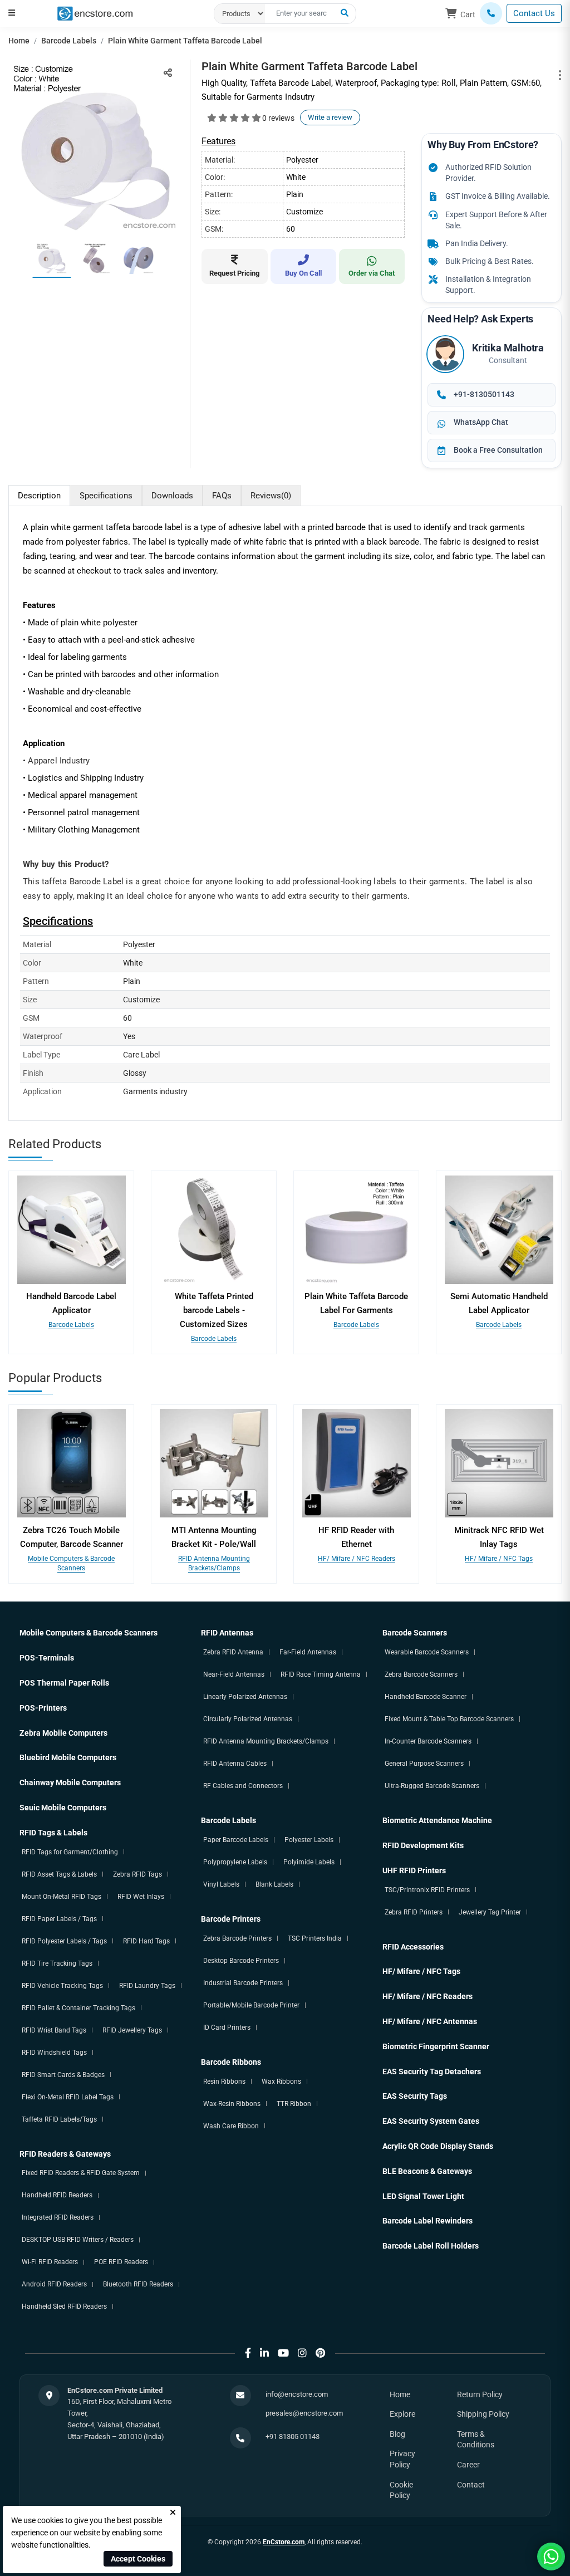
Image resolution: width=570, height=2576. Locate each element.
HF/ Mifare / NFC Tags (499, 1559)
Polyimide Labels (309, 1862)
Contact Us (534, 13)
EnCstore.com (284, 2542)
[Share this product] (168, 73)
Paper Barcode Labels (236, 1840)
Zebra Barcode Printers (237, 1938)
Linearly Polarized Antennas (245, 1697)
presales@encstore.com (304, 2413)
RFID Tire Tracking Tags (57, 1963)
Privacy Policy (402, 2459)
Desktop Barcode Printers (241, 1961)
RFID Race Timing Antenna (321, 1674)
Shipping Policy (483, 2414)
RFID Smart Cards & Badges (63, 2075)
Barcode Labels (69, 41)
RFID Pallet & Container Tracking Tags (78, 2008)
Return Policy (480, 2394)
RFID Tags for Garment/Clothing (70, 1852)
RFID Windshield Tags (54, 2053)
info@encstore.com (297, 2394)
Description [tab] (39, 496)
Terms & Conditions (476, 2440)
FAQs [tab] (222, 496)
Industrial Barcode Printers (243, 1983)
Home (19, 41)
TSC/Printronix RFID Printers (427, 1890)
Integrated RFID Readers (58, 2217)
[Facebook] (248, 2353)
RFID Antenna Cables (235, 1764)
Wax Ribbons (281, 2082)
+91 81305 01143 (293, 2437)
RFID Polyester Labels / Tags (64, 1941)
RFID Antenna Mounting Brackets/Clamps (266, 1741)
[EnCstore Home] (95, 13)
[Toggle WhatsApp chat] (551, 2557)
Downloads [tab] (172, 496)
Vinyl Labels (221, 1884)
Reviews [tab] (271, 496)
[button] (12, 13)
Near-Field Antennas (234, 1674)
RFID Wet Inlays (141, 1897)
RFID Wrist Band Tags (54, 2030)
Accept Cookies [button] (138, 2559)
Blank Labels (274, 1884)
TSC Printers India (315, 1938)
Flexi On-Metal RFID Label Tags (68, 2097)
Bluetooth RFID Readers (138, 2284)
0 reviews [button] (278, 118)
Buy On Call (303, 273)
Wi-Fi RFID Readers (50, 2262)
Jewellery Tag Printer (490, 1912)
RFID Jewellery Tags (132, 2030)
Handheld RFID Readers (57, 2195)
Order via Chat (372, 273)
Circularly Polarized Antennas (248, 1719)
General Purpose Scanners (424, 1764)
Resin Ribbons (224, 2082)
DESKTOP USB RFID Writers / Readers (78, 2240)
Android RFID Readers (54, 2284)
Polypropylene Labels (235, 1862)
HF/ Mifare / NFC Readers (357, 1559)
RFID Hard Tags (146, 1941)
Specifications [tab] (106, 496)
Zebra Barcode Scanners (421, 1674)
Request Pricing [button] (234, 273)
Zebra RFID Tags (137, 1874)
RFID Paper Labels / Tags (59, 1919)
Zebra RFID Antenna (233, 1652)
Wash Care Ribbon (231, 2126)
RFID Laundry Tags (147, 1986)
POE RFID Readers (121, 2262)
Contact (471, 2485)
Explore (402, 2414)
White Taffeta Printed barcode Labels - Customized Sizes (214, 1310)
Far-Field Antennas (308, 1652)
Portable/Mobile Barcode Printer (251, 2005)
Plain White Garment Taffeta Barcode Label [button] (185, 41)
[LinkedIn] (264, 2353)
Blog (397, 2434)
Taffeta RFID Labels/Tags (59, 2119)
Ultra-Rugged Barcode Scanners (432, 1786)
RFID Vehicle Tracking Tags (62, 1986)
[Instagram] (302, 2353)
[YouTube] (283, 2353)
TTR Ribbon (294, 2104)
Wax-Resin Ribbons (232, 2104)
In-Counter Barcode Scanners (428, 1741)
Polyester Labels (309, 1840)
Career (468, 2465)
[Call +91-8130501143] (491, 13)
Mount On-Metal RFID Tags (62, 1897)
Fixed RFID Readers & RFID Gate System (81, 2173)
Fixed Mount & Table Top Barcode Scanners (449, 1719)
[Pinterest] (320, 2353)
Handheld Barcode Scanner (426, 1697)
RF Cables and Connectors (243, 1786)
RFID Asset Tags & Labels (59, 1874)
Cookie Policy (401, 2490)
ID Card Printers (227, 2028)
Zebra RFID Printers (414, 1912)
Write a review (330, 117)
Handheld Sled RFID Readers (64, 2306)
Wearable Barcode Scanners (427, 1652)
